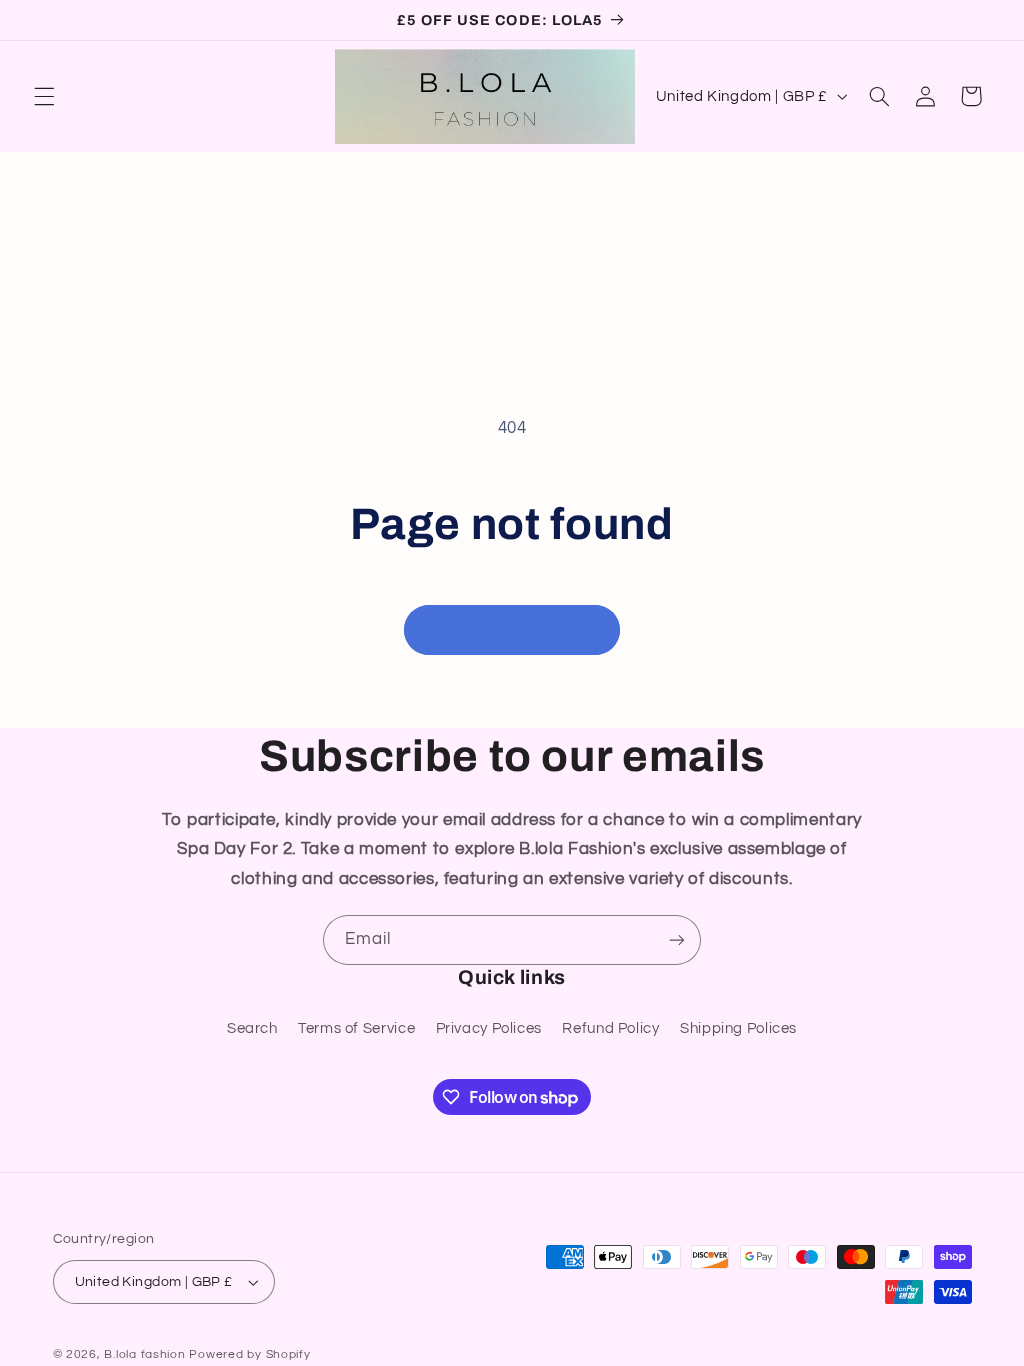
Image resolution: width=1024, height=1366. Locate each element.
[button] (44, 96)
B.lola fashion (146, 1354)
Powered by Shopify (249, 1354)
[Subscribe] (677, 939)
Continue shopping (512, 630)
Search (252, 1028)
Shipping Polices (738, 1028)
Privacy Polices (489, 1028)
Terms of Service (356, 1028)
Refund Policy (610, 1028)
